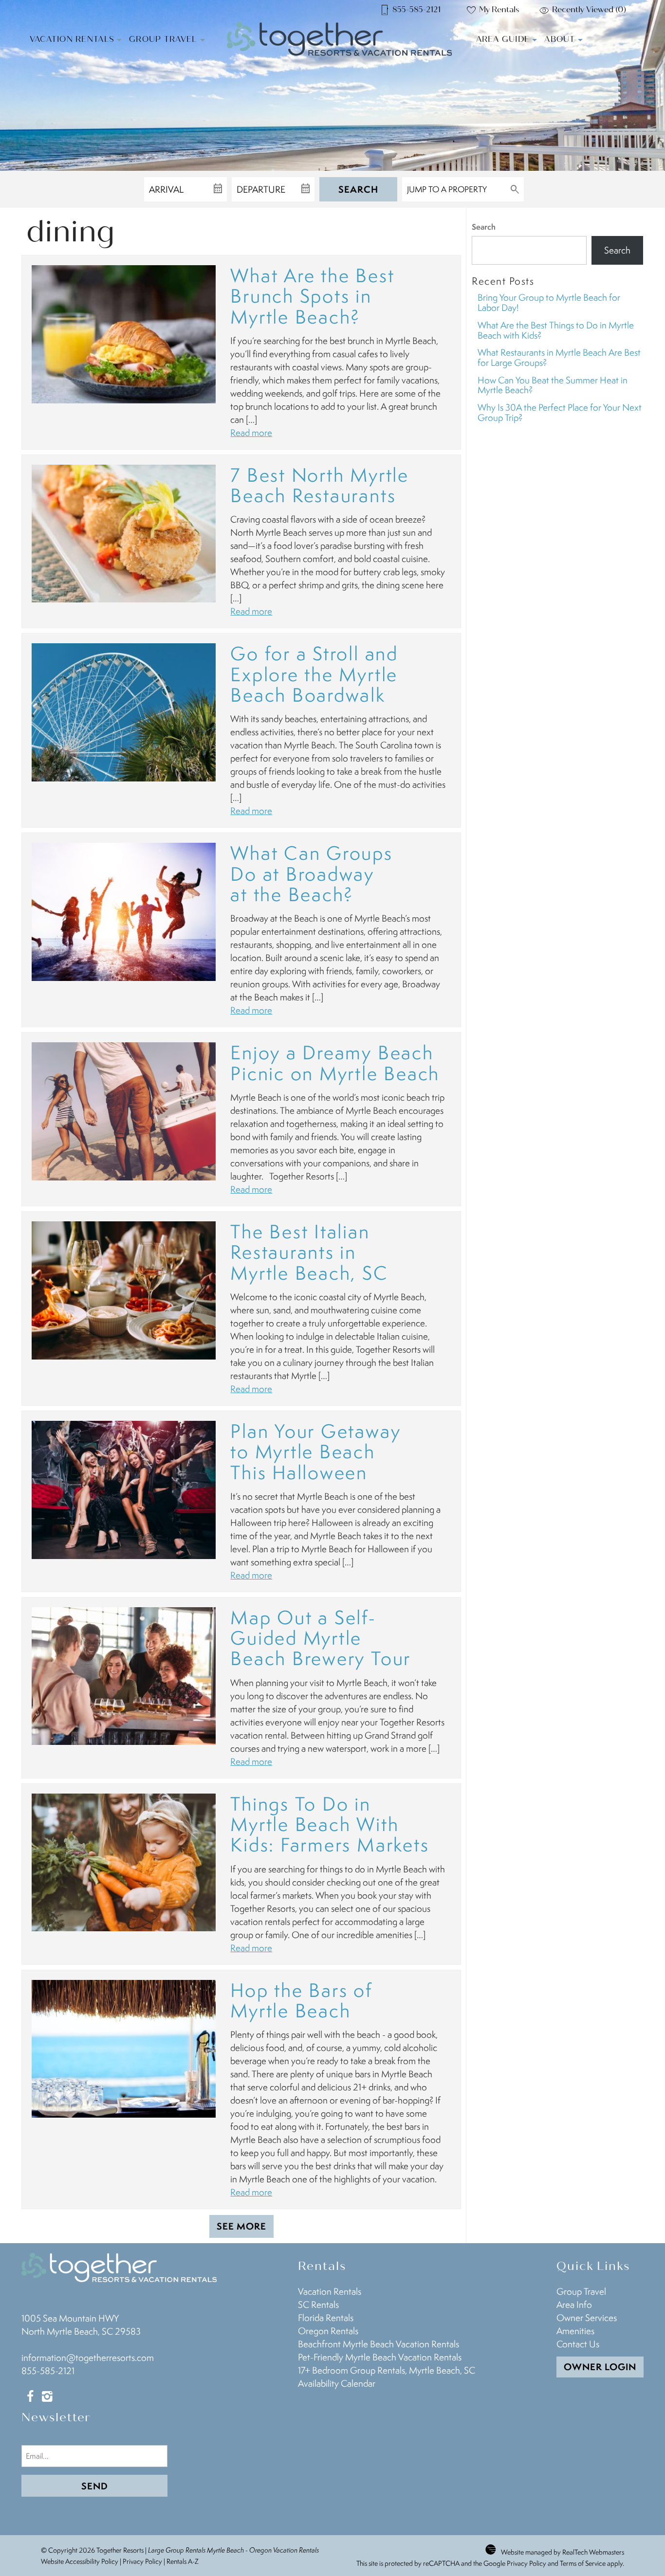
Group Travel (163, 39)
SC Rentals (318, 2304)
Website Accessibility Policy (80, 2561)
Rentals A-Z (183, 2561)
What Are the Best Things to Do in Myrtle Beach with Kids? (556, 330)
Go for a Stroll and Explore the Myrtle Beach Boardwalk (314, 674)
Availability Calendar (337, 2383)
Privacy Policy (142, 2561)
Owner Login (600, 2367)
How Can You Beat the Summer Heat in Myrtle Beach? (553, 385)
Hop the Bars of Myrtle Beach (301, 2000)
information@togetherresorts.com (88, 2358)
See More (241, 2226)
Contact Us (578, 2344)
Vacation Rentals (72, 39)
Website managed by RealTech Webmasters (563, 2552)
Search (358, 189)
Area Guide (503, 39)
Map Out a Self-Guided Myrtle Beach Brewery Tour (321, 1638)
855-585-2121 (48, 2371)
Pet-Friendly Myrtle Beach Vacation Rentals (380, 2357)
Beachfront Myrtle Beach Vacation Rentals (379, 2344)
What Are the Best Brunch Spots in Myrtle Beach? (312, 296)
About (560, 39)
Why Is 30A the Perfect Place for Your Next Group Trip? (560, 412)
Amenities (575, 2331)
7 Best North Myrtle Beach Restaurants (319, 485)
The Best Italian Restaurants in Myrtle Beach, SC (309, 1252)
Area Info (574, 2304)
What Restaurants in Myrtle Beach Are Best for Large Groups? (559, 357)
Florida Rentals (326, 2318)
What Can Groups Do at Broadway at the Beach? (311, 873)
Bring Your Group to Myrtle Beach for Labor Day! (549, 302)
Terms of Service (583, 2563)
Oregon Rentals (328, 2331)
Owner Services (587, 2318)
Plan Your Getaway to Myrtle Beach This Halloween (315, 1451)
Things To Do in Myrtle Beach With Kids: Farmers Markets (330, 1824)
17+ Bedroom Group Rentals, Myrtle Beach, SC (387, 2370)
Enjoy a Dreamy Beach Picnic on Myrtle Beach (335, 1062)
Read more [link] (251, 433)
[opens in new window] (30, 2397)
